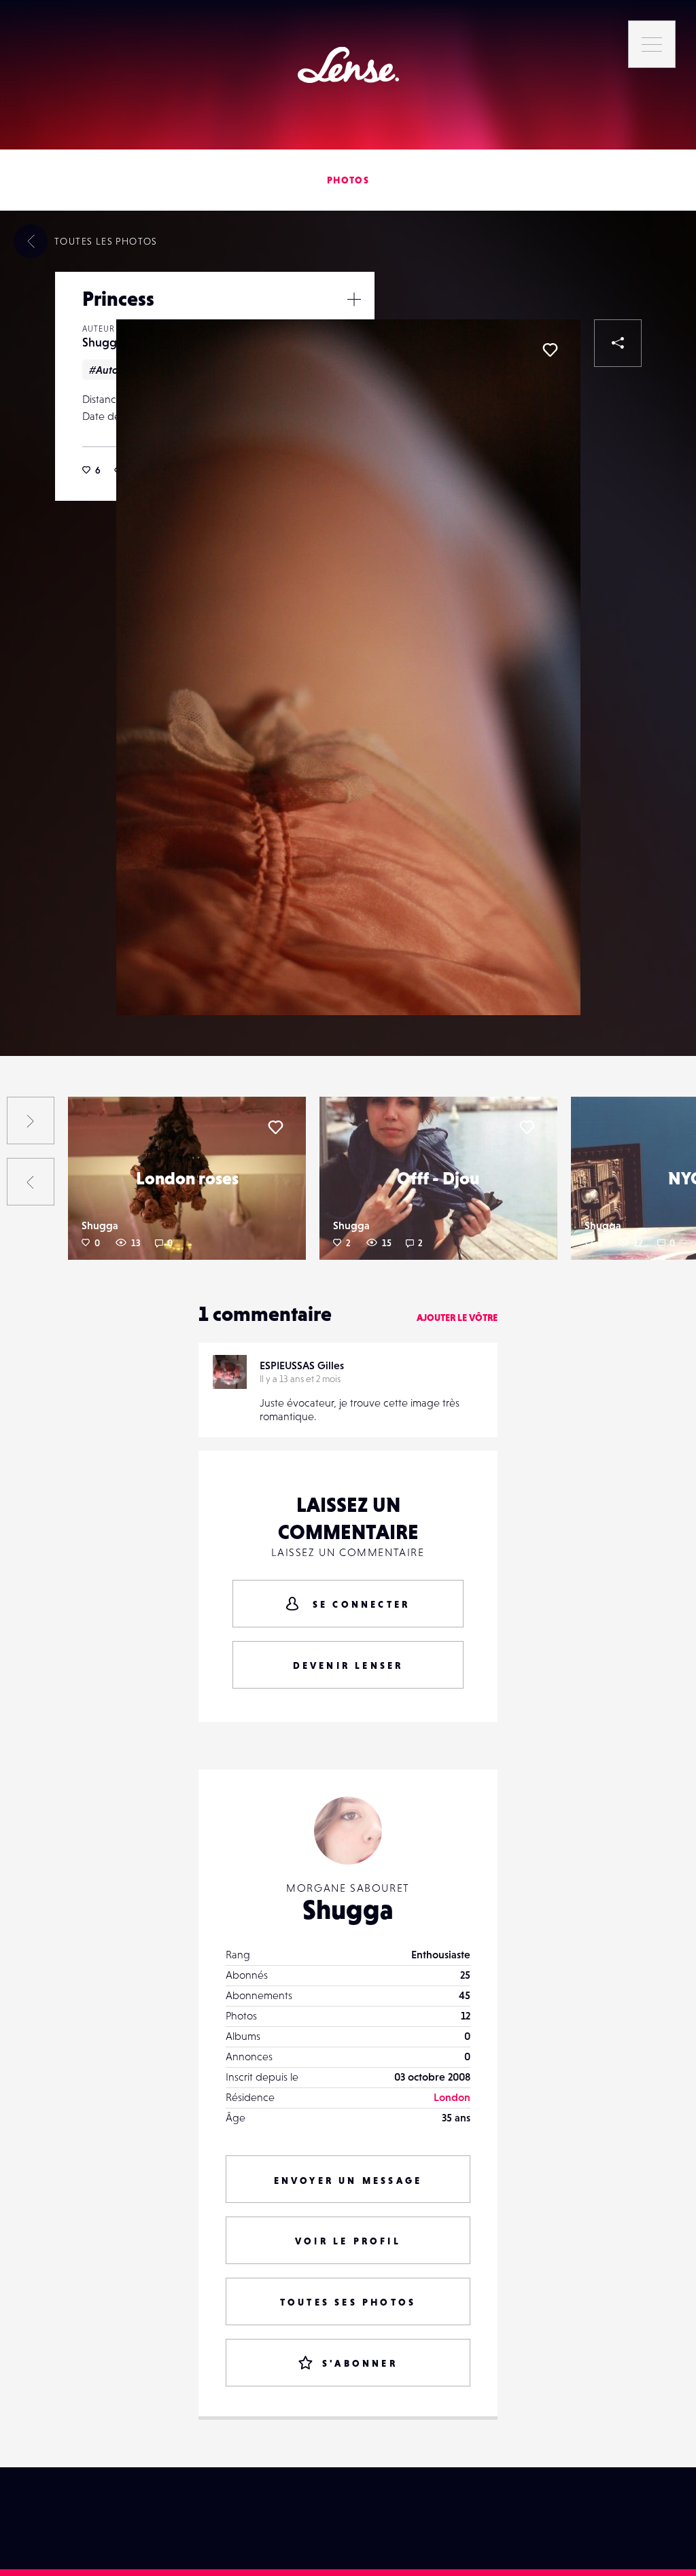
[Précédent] (31, 1182)
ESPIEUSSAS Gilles (302, 1365)
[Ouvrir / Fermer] (354, 299)
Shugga (103, 342)
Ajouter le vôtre (457, 1318)
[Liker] (550, 350)
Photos (348, 180)
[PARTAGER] (618, 343)
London (452, 2097)
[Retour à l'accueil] (348, 65)
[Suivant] (31, 1121)
